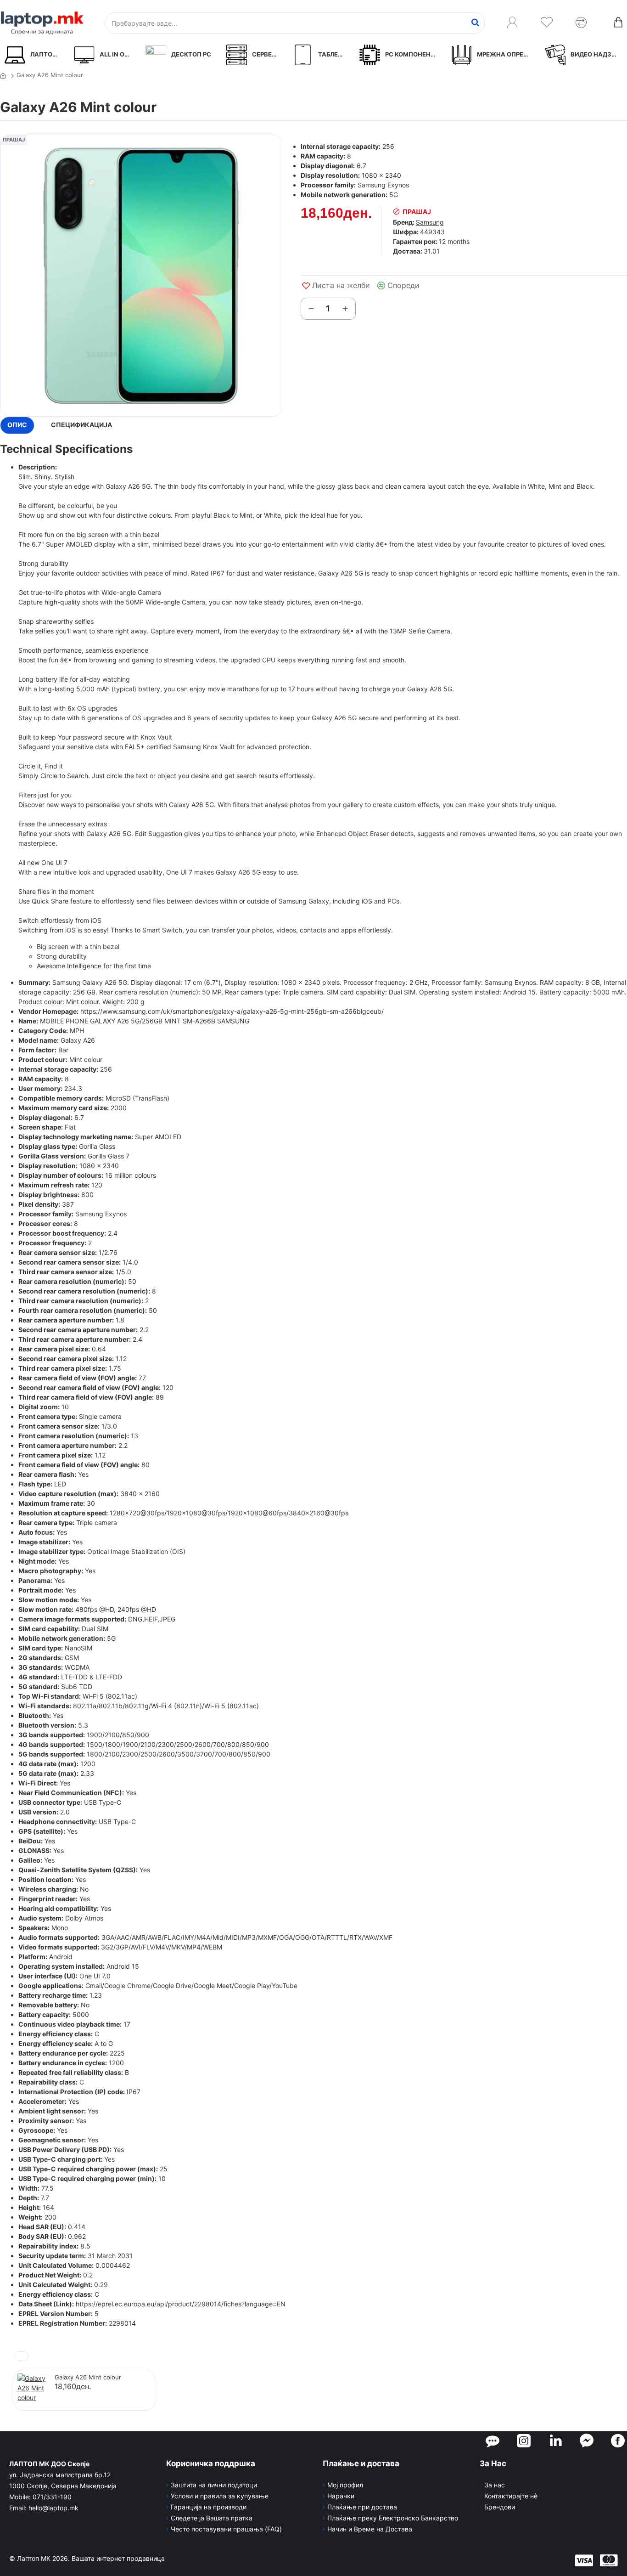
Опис (17, 425)
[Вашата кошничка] (618, 23)
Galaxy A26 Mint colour (88, 2377)
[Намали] (311, 309)
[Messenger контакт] (587, 2440)
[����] (475, 23)
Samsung (430, 222)
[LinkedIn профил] (556, 2440)
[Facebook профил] (618, 2440)
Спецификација (81, 425)
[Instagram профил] (524, 2440)
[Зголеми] (345, 309)
